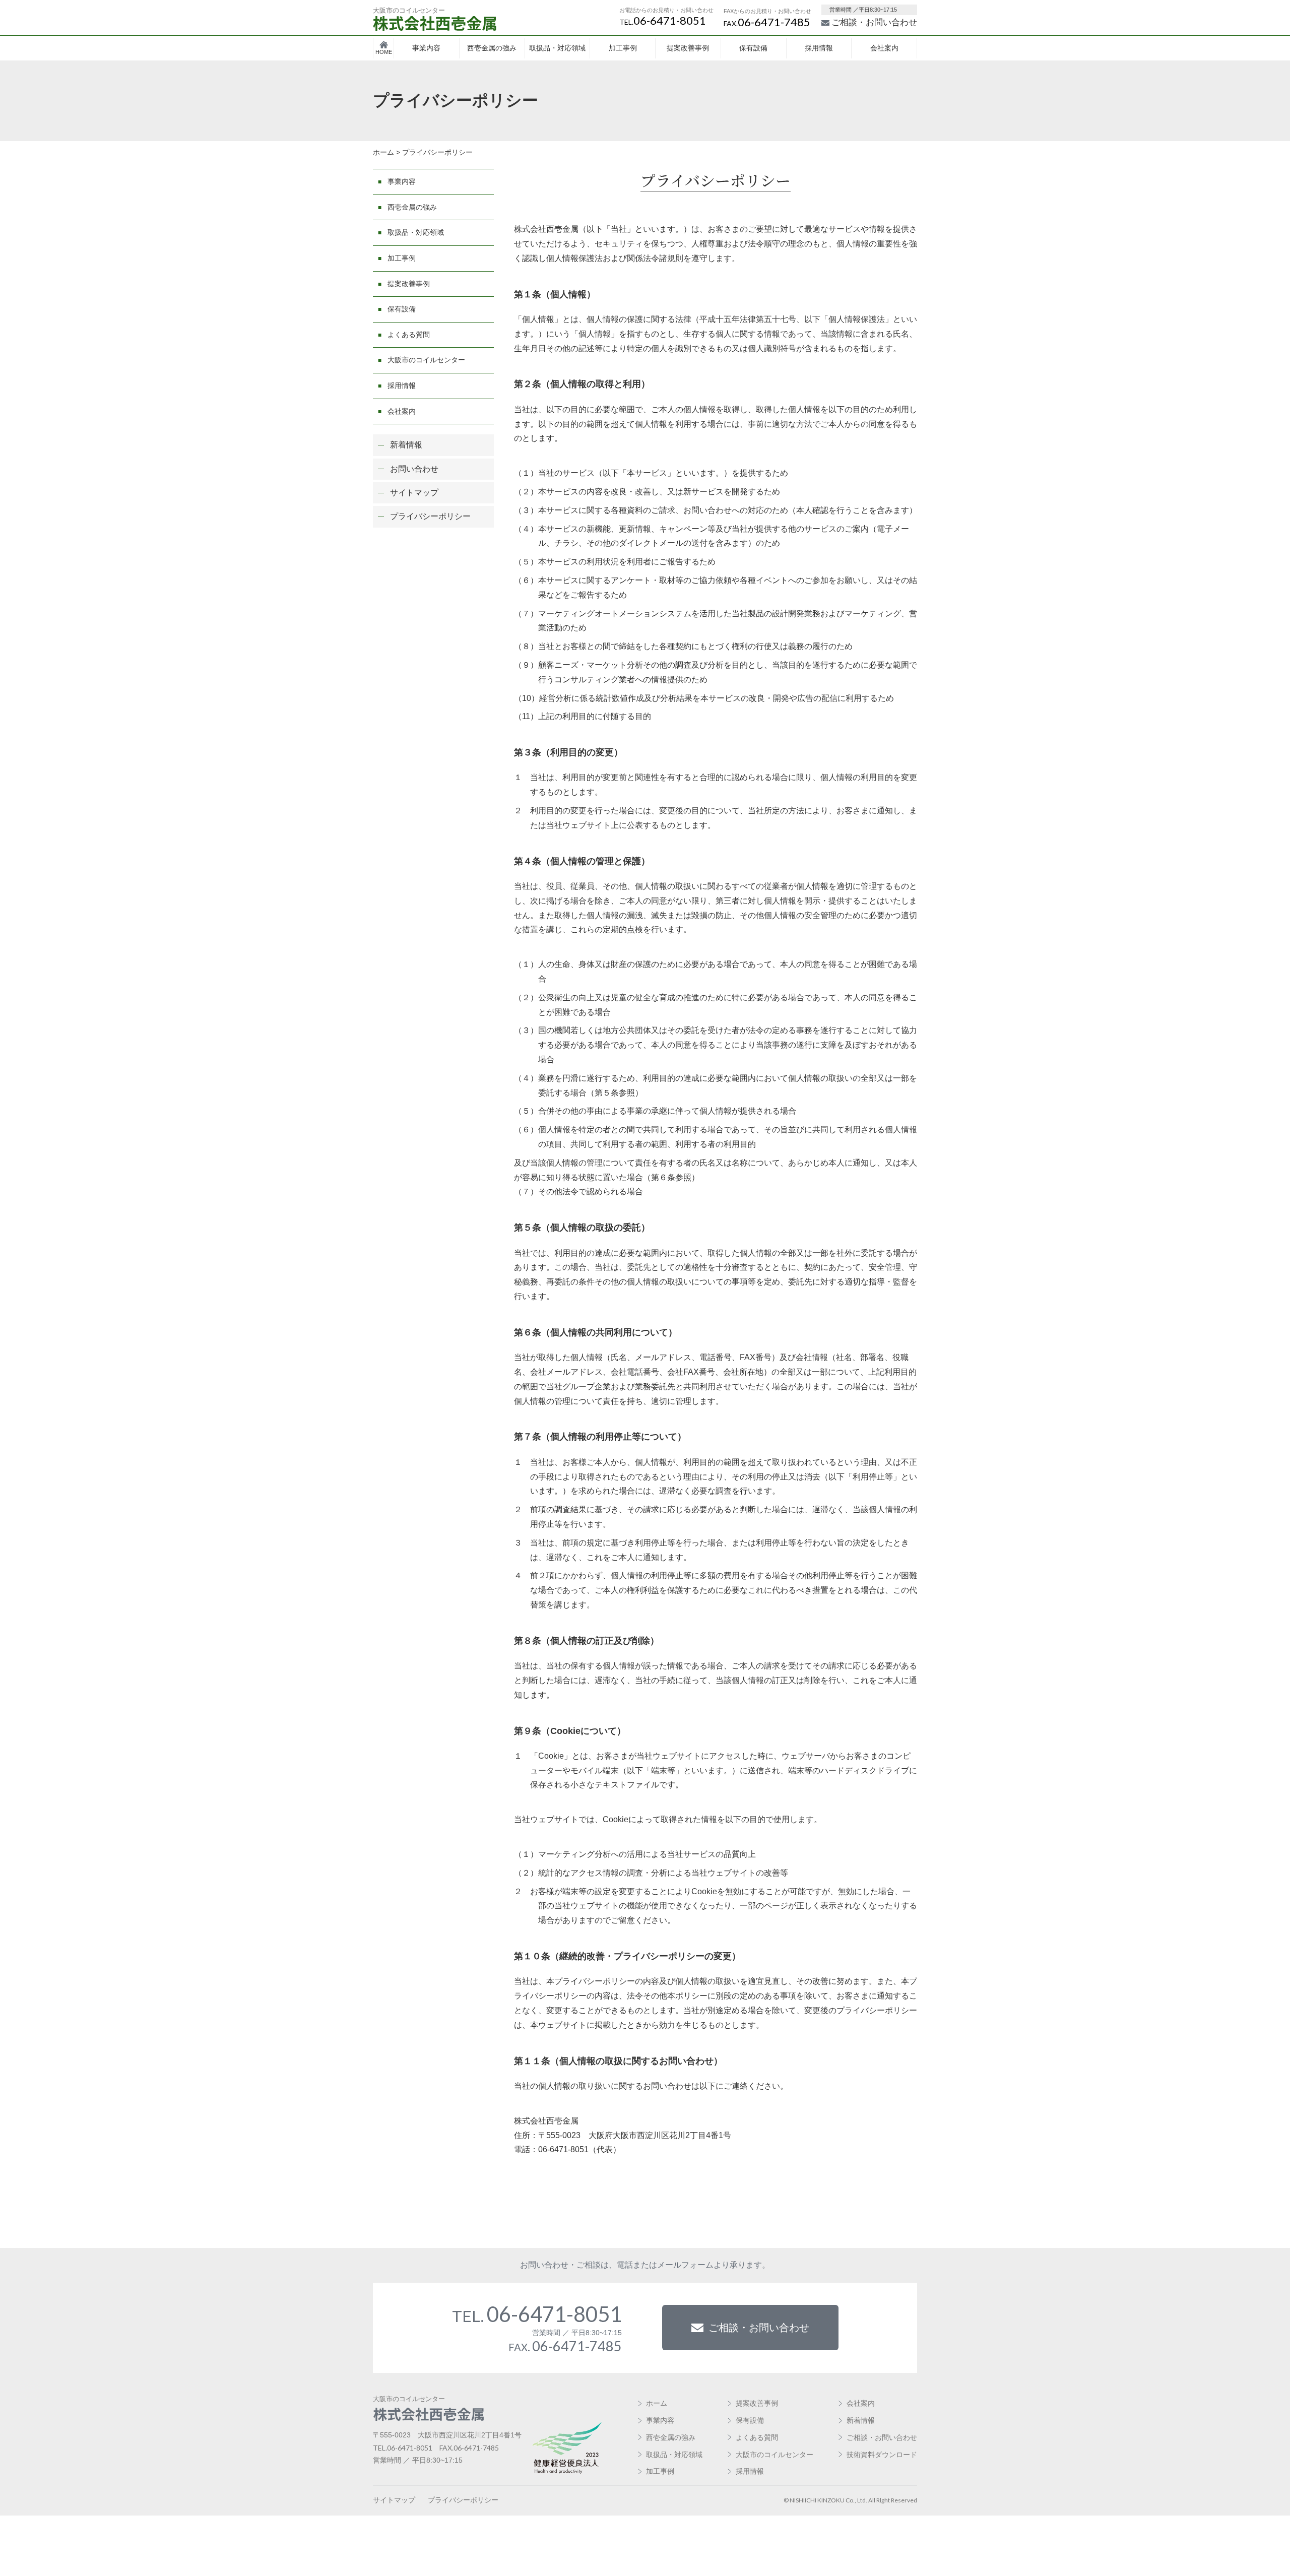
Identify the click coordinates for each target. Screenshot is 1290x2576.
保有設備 (753, 48)
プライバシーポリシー (430, 516)
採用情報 (819, 48)
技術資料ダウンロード (882, 2455)
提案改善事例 (688, 48)
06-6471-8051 (663, 20)
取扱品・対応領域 (557, 48)
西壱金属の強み (492, 48)
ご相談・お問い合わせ (874, 22)
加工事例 (623, 48)
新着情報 (406, 445)
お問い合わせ (414, 469)
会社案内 (884, 48)
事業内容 (426, 48)
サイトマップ (414, 493)
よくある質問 (409, 335)
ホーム (657, 2403)
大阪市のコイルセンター (426, 360)
